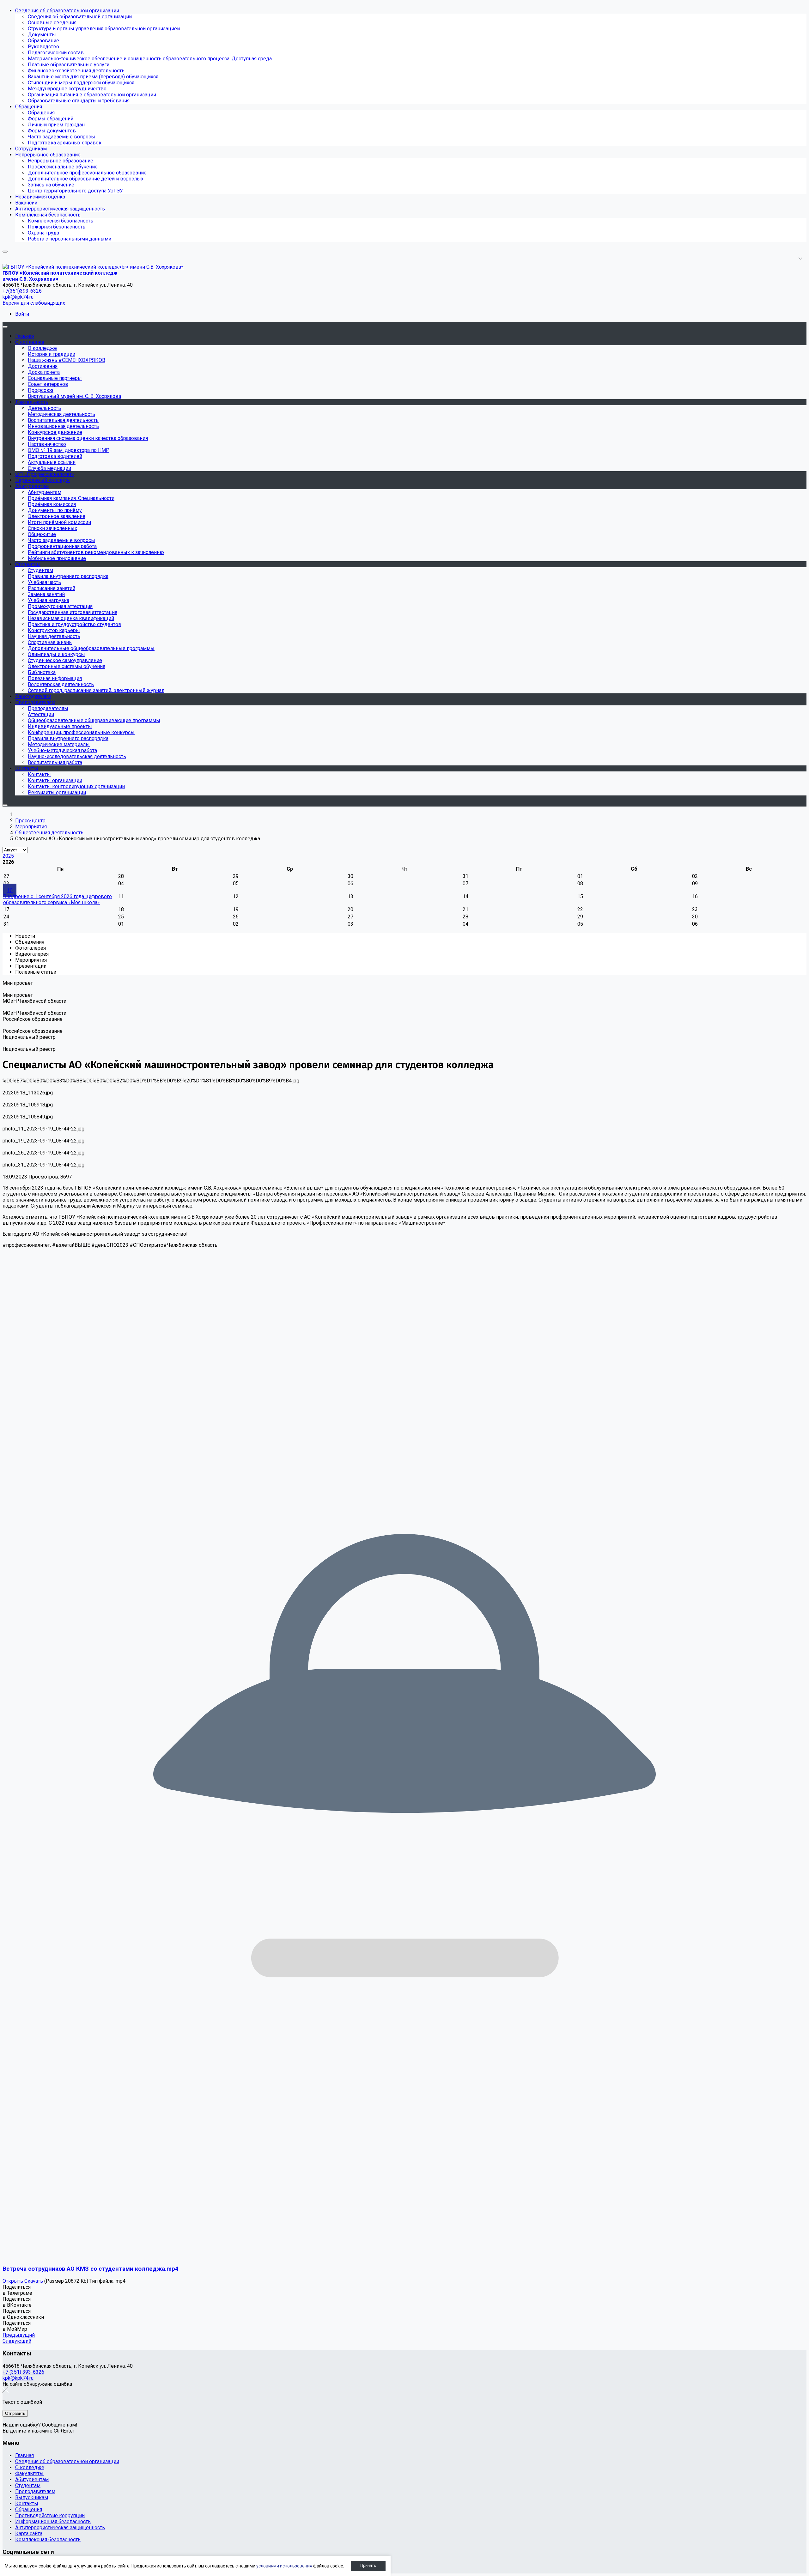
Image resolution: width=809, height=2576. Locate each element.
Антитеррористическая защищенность (60, 2527)
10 (10, 890)
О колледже (30, 2467)
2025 (8, 856)
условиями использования (284, 2566)
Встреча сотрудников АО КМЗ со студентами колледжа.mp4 (91, 2269)
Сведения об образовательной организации (67, 2461)
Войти (22, 314)
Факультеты (29, 2473)
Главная (24, 2455)
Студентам (28, 2485)
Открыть (13, 2281)
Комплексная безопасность (48, 2539)
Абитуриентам (32, 2479)
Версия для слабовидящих (34, 303)
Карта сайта (29, 2533)
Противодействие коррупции (50, 2515)
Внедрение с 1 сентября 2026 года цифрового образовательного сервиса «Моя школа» (58, 899)
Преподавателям (35, 2491)
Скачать (34, 2281)
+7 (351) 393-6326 (23, 2372)
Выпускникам (32, 2497)
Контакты (27, 2503)
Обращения (29, 2509)
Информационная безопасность (53, 2521)
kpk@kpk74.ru (18, 297)
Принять (368, 2565)
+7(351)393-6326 (22, 291)
